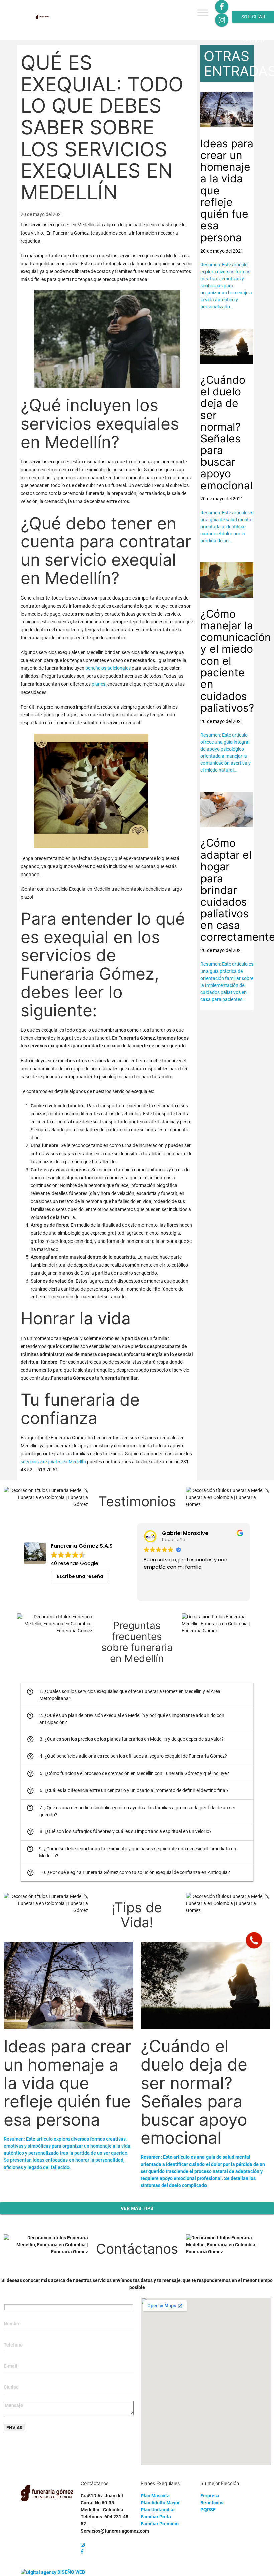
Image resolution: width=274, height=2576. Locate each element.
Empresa (210, 2496)
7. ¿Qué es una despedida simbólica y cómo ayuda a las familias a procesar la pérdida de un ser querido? (131, 1811)
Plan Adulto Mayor (160, 2503)
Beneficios (212, 2503)
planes (98, 684)
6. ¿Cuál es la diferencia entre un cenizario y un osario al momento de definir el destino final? (128, 1791)
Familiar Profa (156, 2517)
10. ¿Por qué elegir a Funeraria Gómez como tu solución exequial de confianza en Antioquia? (128, 1873)
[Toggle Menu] (203, 13)
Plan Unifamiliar (158, 2510)
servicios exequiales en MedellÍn (53, 1462)
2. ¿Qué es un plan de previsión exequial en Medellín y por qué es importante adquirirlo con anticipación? (125, 1718)
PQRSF (208, 2510)
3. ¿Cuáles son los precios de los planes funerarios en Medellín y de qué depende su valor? (125, 1739)
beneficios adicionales (108, 668)
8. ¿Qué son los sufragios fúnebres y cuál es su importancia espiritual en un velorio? (119, 1832)
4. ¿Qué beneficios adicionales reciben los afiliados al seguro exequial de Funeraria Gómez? (127, 1756)
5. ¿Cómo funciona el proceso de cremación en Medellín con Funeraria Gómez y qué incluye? (128, 1774)
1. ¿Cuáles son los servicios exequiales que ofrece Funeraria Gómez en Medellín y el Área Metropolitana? (123, 1695)
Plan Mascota (155, 2496)
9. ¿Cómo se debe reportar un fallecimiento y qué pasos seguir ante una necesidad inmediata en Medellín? (131, 1852)
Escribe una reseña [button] (80, 1576)
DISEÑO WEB (71, 2572)
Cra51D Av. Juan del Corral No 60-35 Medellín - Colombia (102, 2503)
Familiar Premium (160, 2524)
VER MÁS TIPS (137, 2208)
